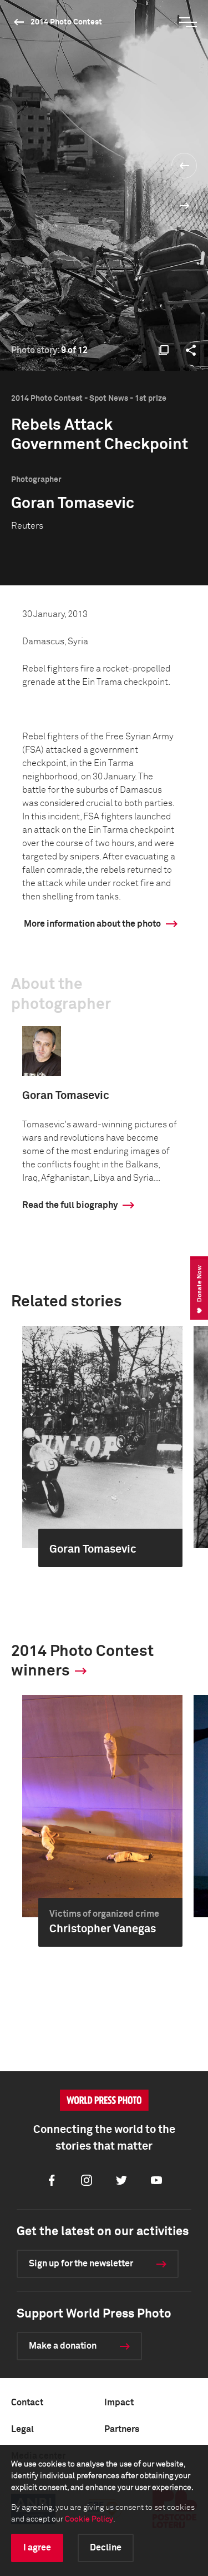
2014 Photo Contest (66, 22)
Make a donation (63, 2346)
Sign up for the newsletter (81, 2264)
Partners (122, 2429)
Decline (106, 2548)
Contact (27, 2403)
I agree (37, 2548)
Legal (22, 2429)
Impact (119, 2403)
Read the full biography (70, 1205)
